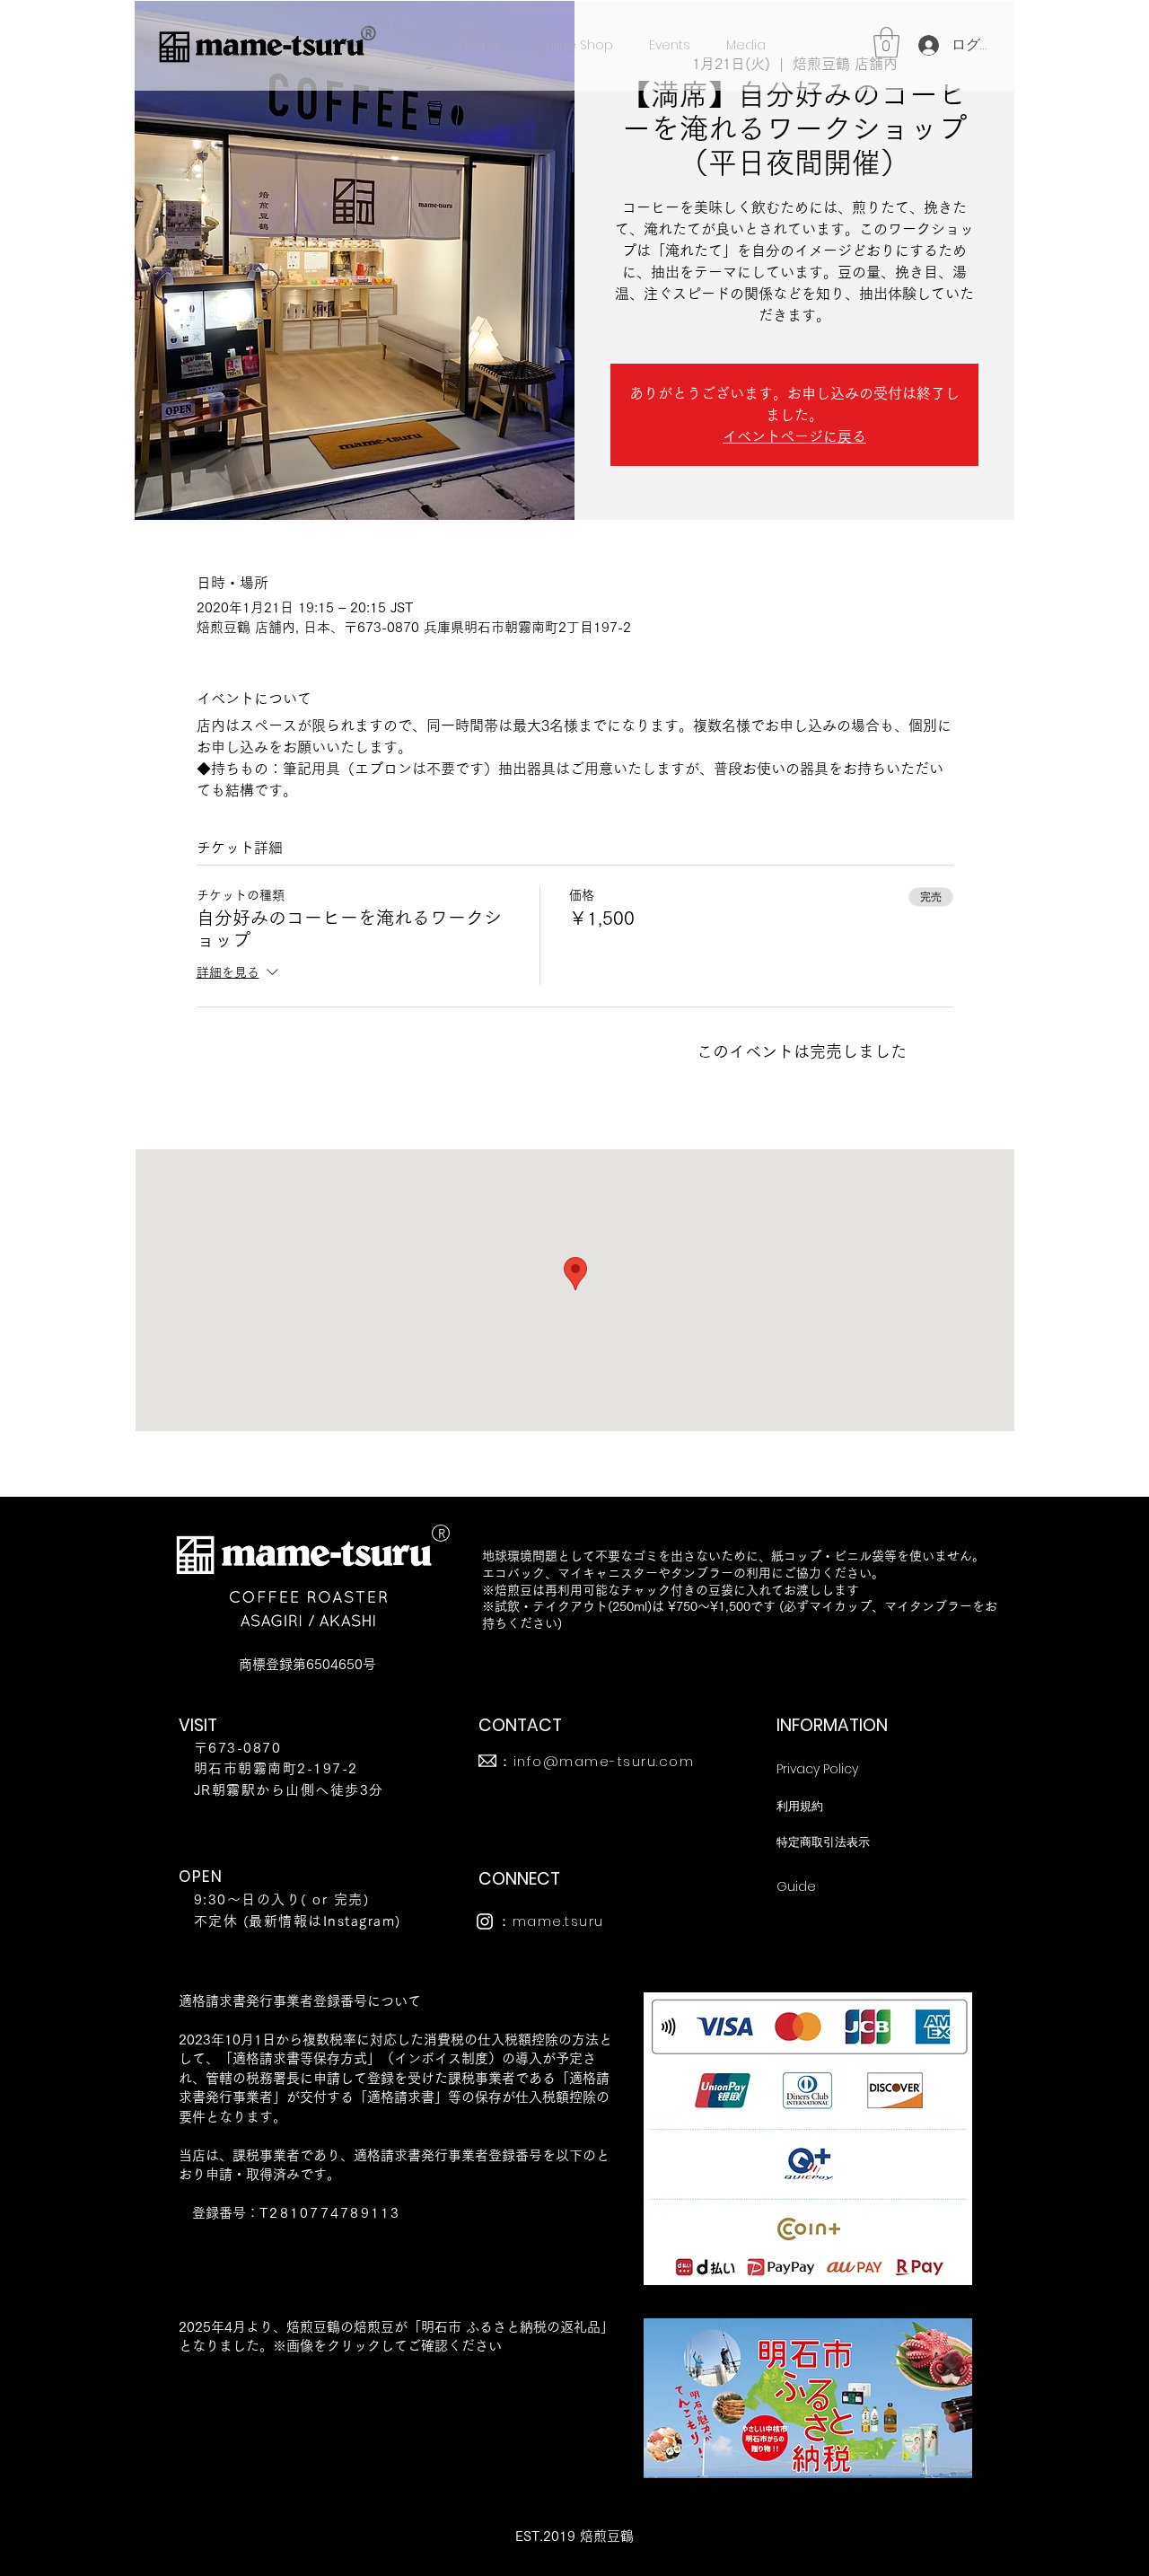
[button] (886, 43)
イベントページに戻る (794, 436)
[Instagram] (485, 1921)
